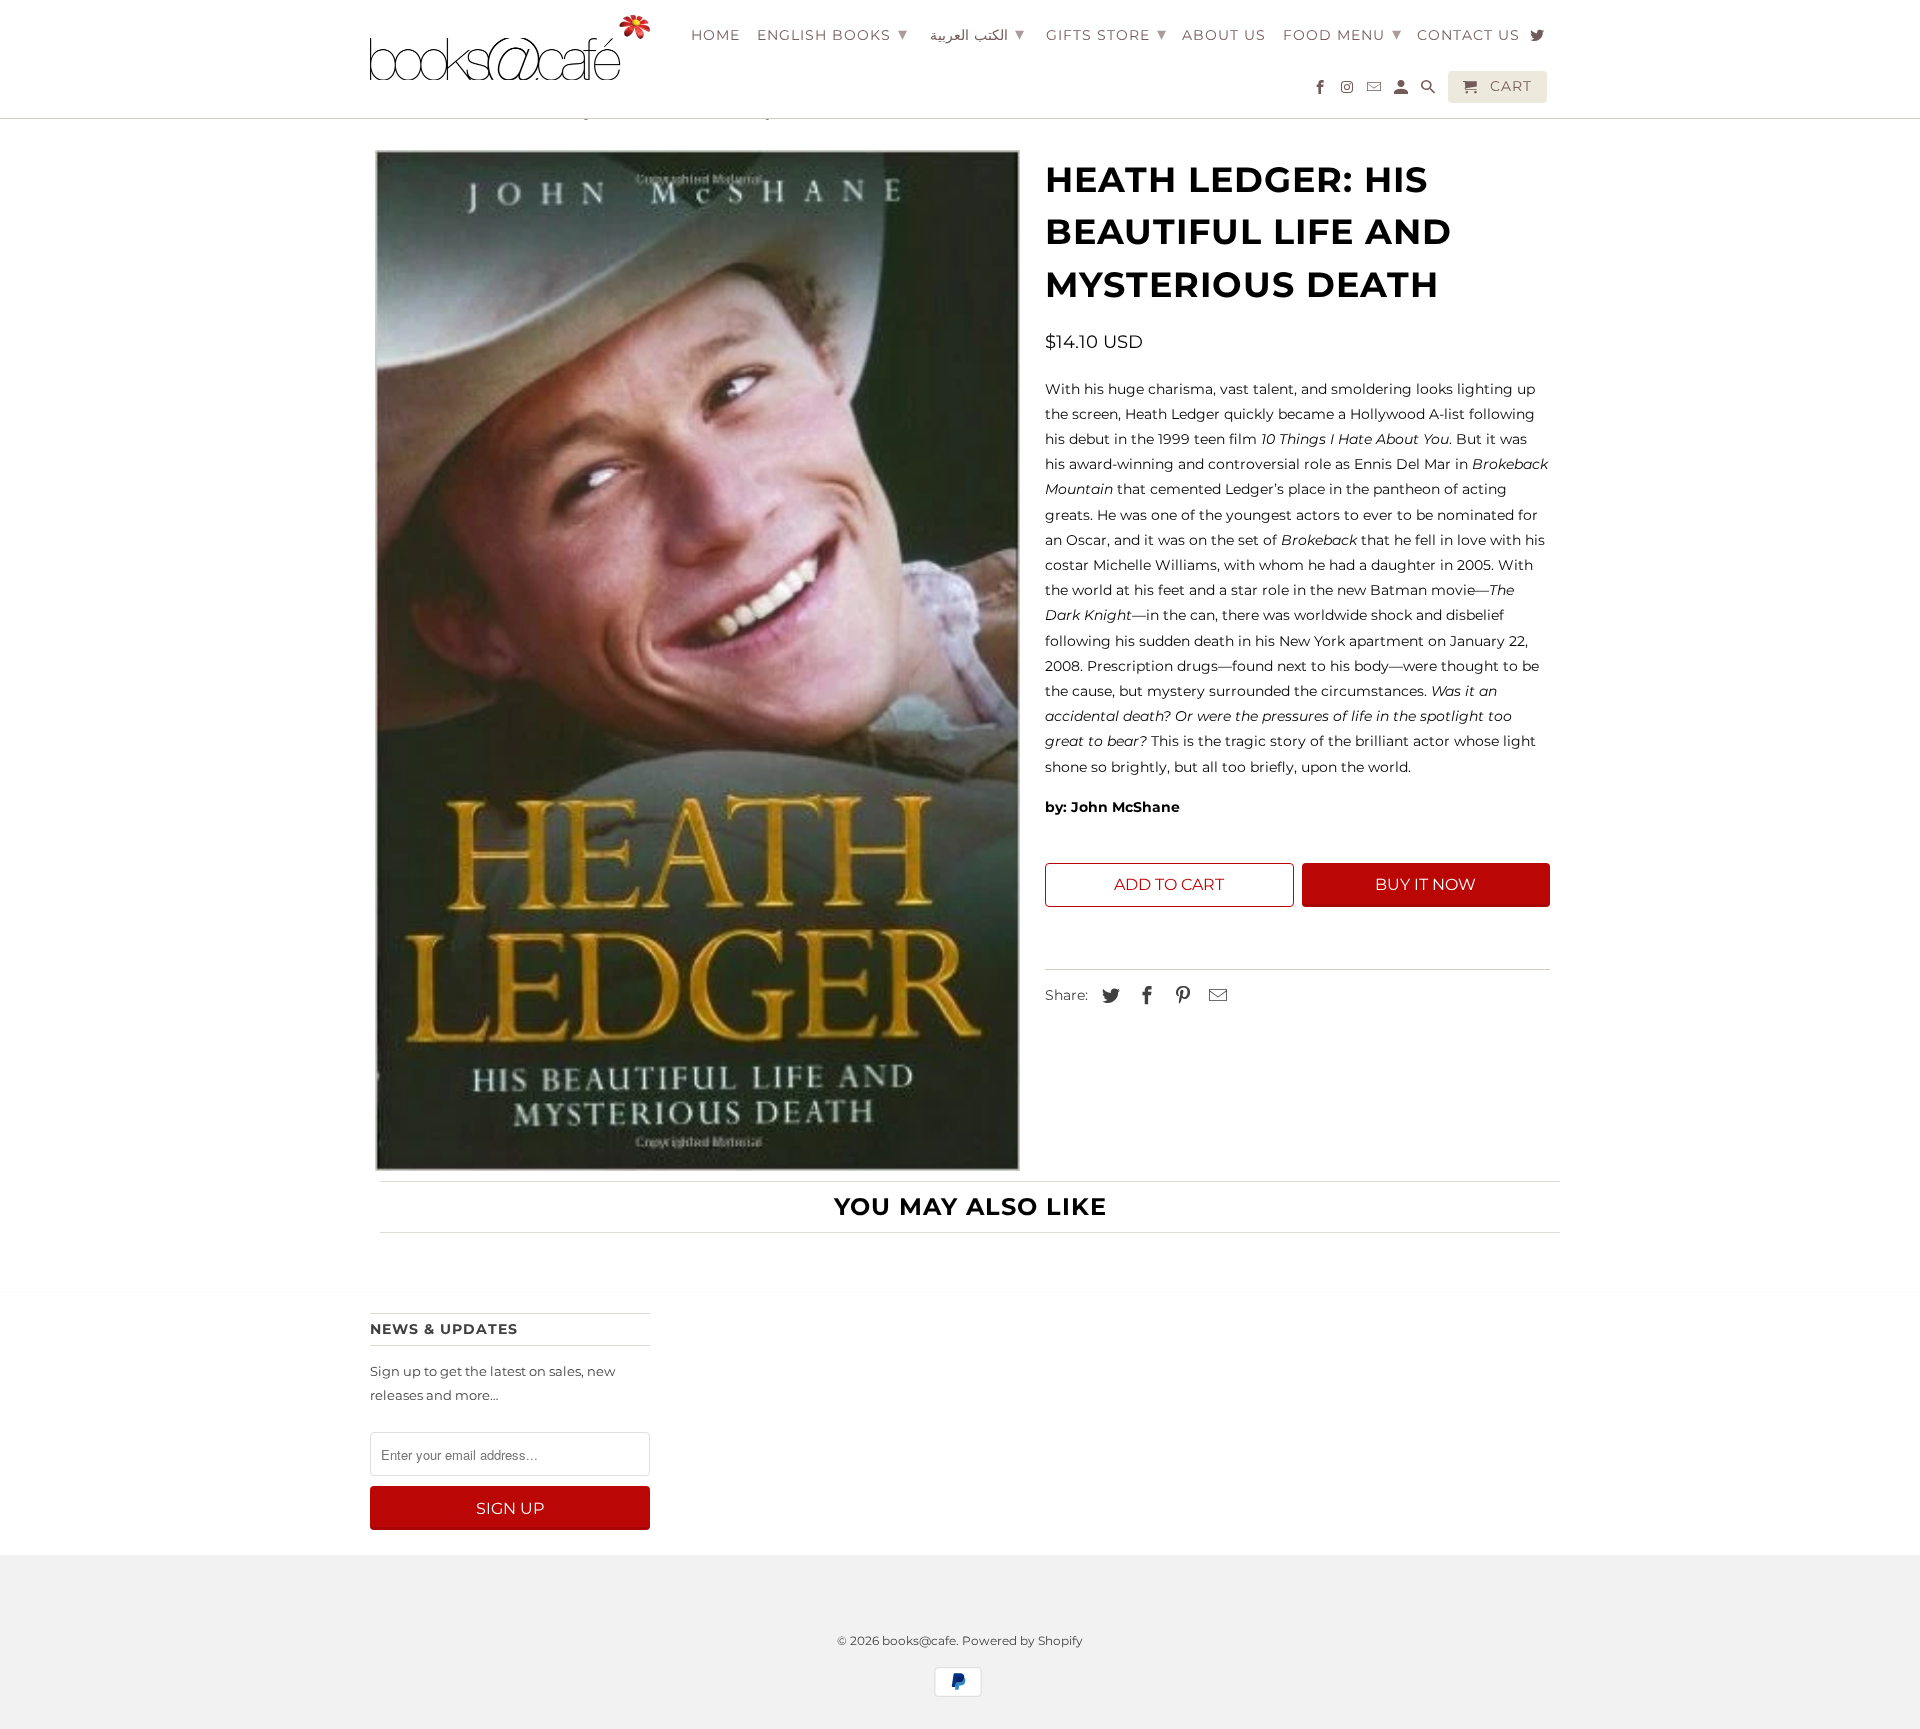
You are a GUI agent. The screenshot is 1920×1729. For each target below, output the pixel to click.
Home (715, 35)
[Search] (1429, 91)
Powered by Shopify (1022, 1640)
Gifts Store (1106, 34)
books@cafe (919, 1640)
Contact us (1468, 35)
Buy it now (1425, 884)
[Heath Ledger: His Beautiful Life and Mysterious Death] (697, 661)
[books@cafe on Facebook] (1321, 91)
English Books (832, 34)
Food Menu (1342, 34)
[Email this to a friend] (1215, 996)
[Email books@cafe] (1375, 91)
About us (1224, 35)
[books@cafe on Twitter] (1538, 39)
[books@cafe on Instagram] (1348, 91)
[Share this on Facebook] (1144, 996)
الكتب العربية (977, 34)
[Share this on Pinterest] (1180, 996)
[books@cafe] (510, 47)
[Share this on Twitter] (1108, 996)
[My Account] (1402, 91)
